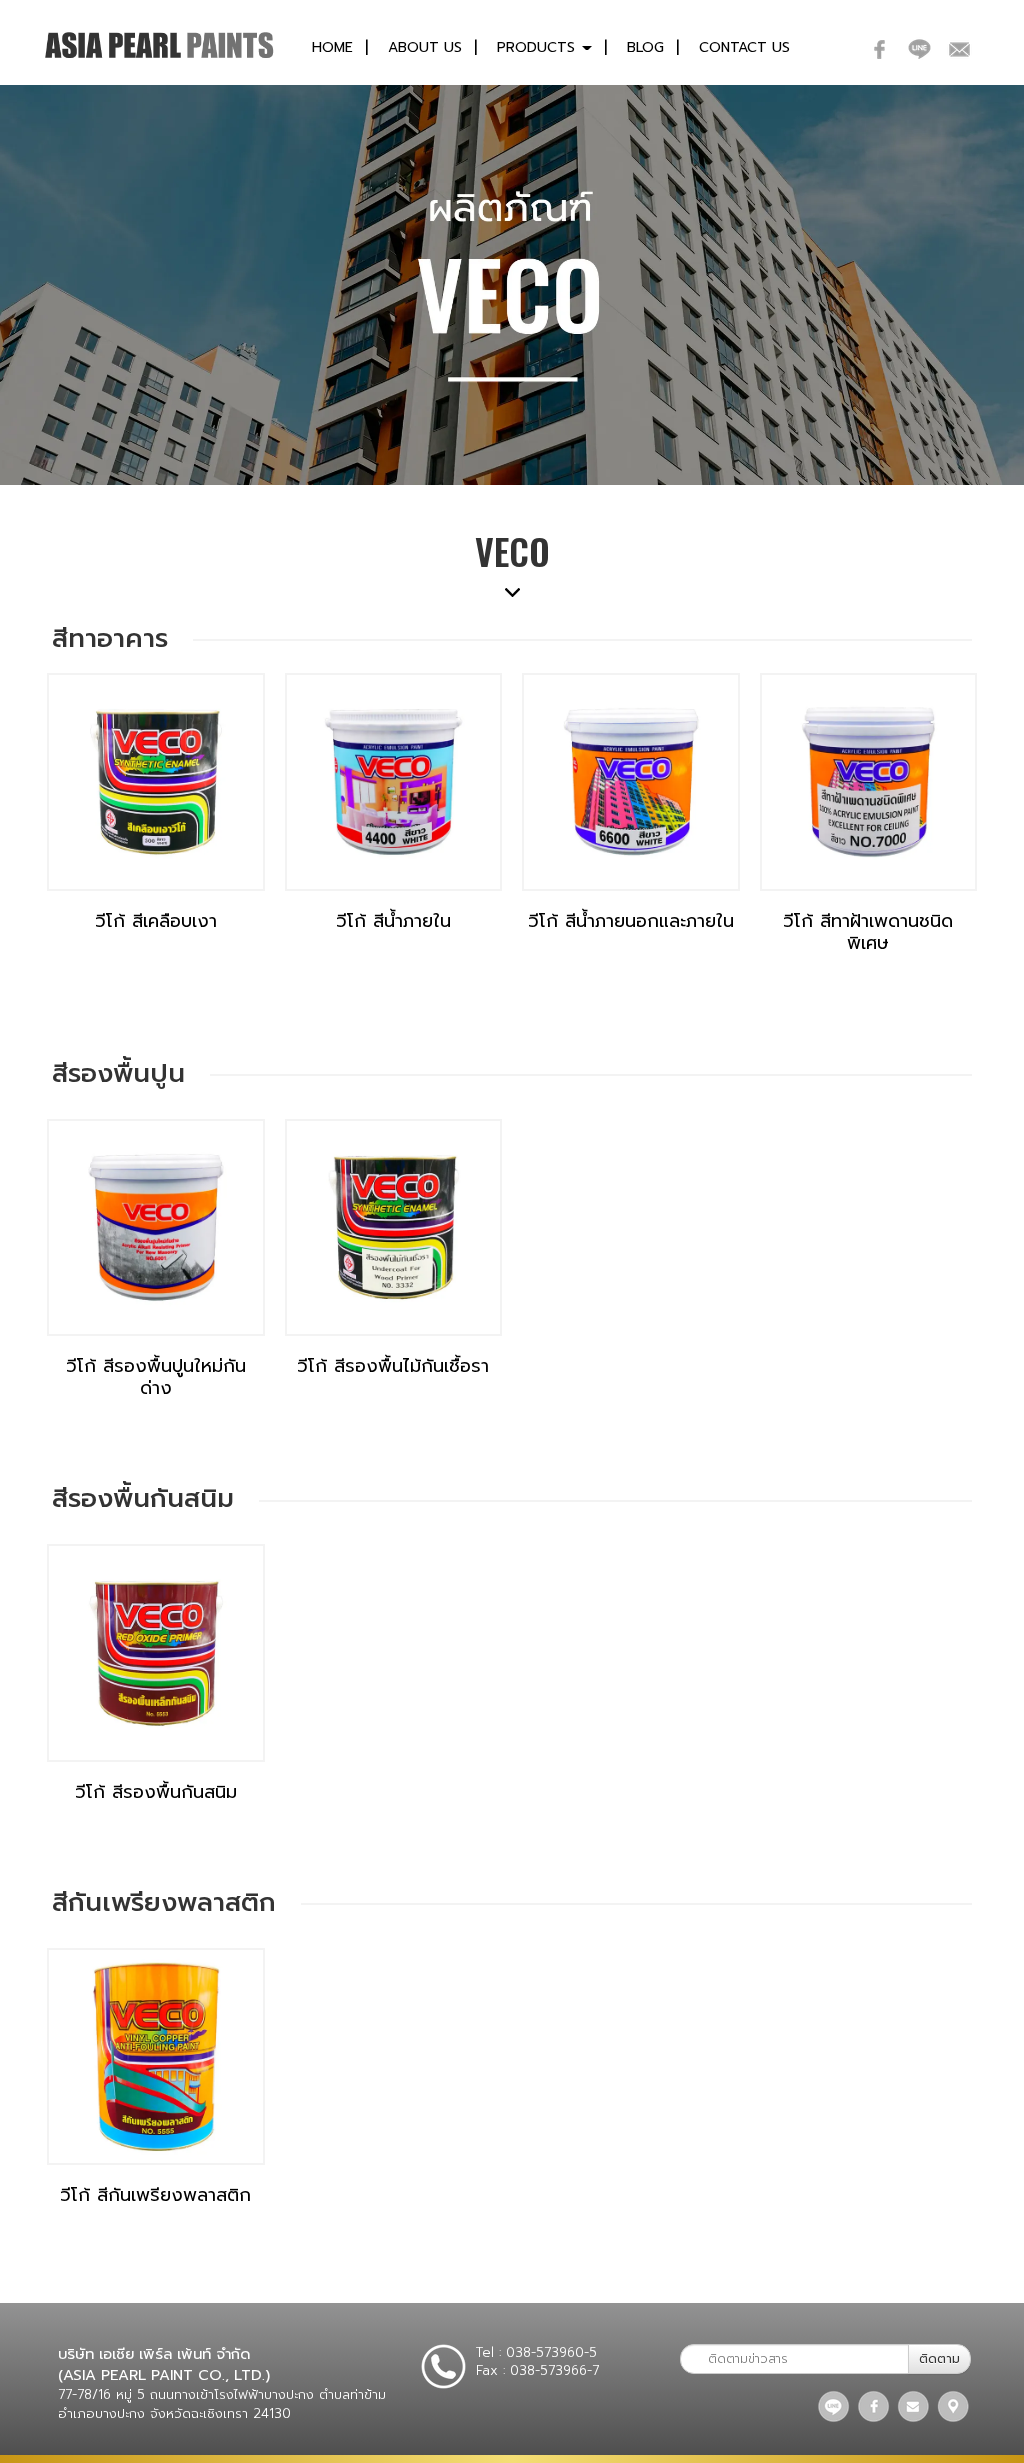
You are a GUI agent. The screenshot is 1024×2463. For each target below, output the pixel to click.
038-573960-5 (551, 2352)
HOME (332, 47)
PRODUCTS (538, 47)
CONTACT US (744, 47)
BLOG (645, 47)
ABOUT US (425, 47)
